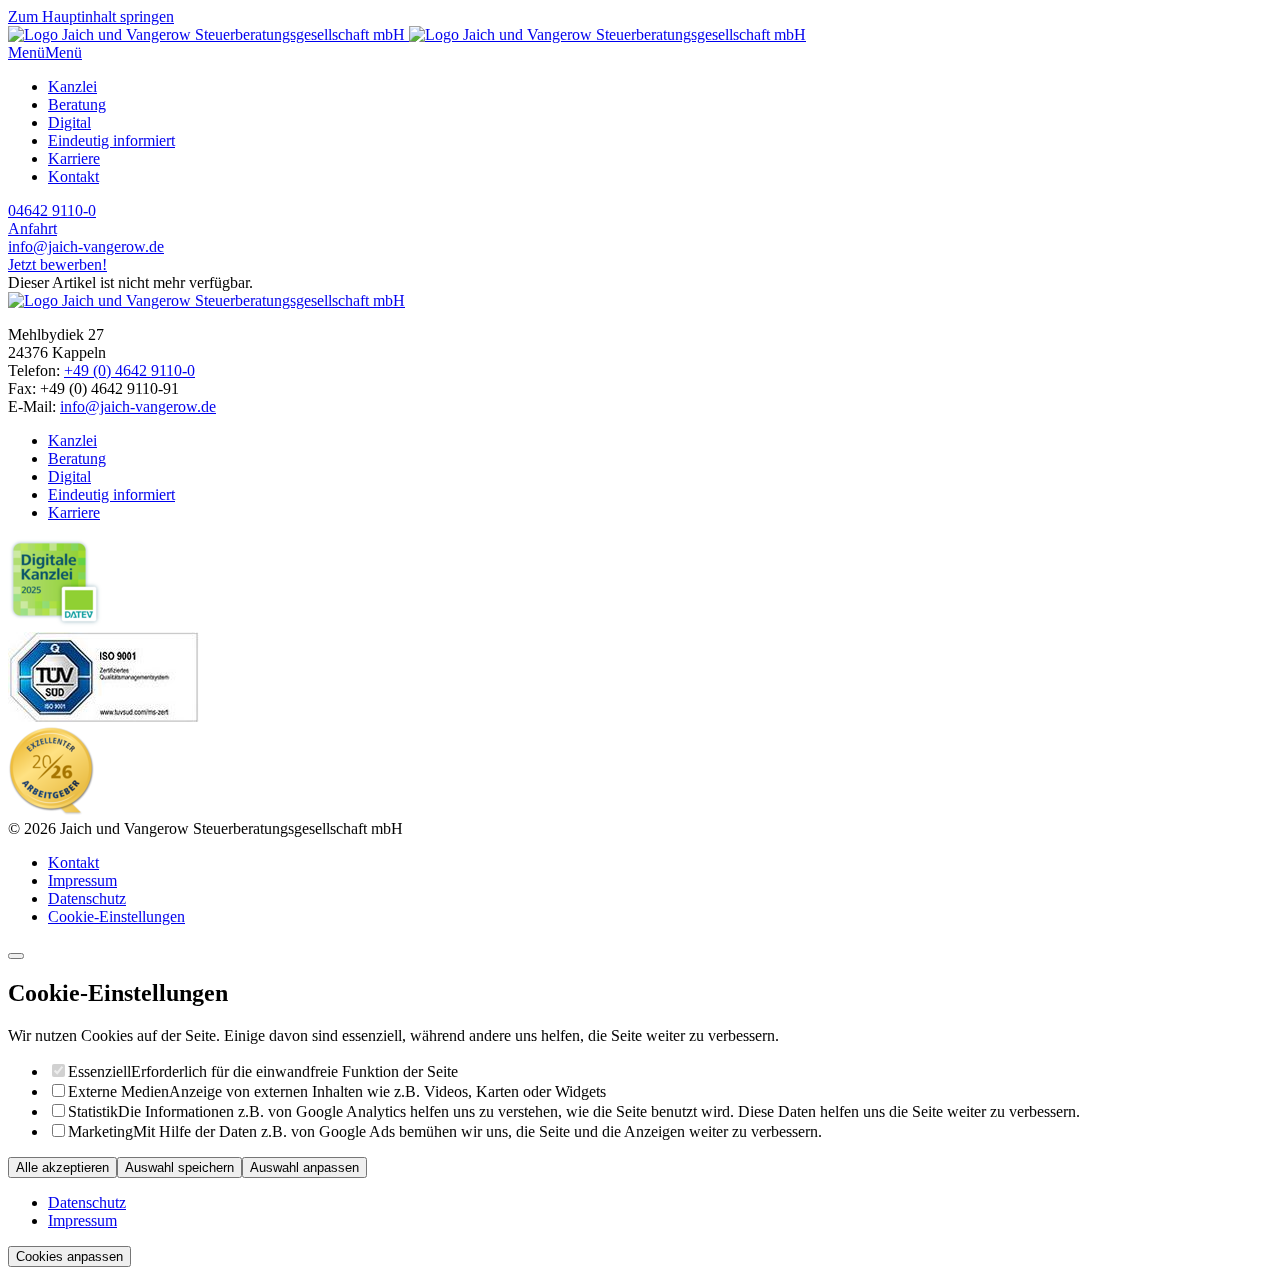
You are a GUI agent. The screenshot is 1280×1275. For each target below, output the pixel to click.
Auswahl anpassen (304, 1167)
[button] (26, 52)
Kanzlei (72, 86)
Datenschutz (87, 898)
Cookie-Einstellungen (116, 916)
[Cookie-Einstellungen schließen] (16, 956)
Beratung (77, 104)
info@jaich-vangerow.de (138, 406)
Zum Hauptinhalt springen (91, 16)
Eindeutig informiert (111, 140)
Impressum (82, 880)
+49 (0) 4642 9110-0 (129, 370)
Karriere (74, 158)
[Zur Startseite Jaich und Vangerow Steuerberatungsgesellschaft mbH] (407, 34)
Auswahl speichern (179, 1167)
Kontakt (73, 176)
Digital (69, 122)
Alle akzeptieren (62, 1167)
